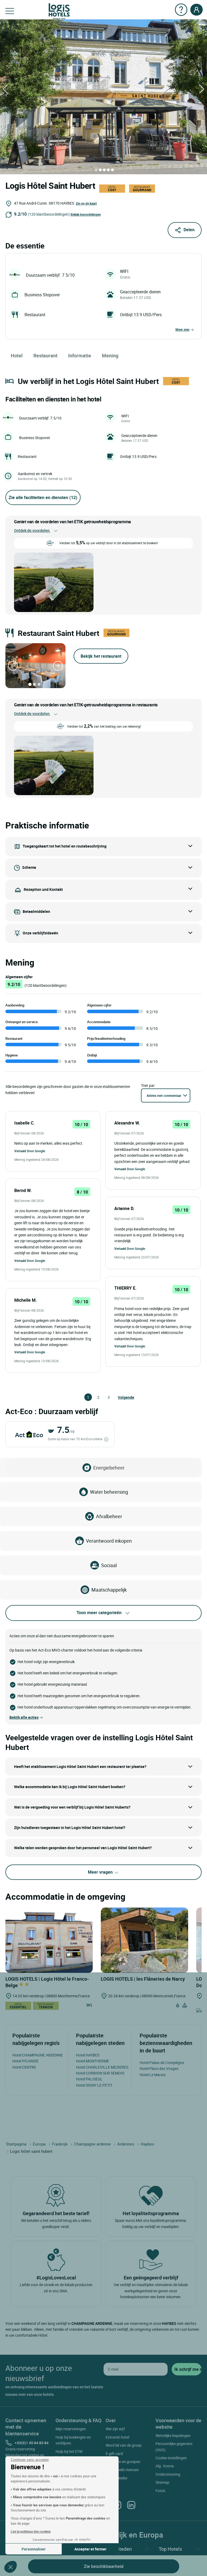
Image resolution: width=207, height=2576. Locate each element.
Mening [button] (110, 355)
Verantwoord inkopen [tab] (109, 1541)
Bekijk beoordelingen (86, 214)
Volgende (120, 1397)
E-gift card (114, 2454)
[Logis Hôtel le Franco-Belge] (49, 1940)
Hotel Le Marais (153, 2075)
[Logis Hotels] (59, 11)
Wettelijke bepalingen (173, 2436)
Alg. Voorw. (165, 2466)
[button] (11, 2567)
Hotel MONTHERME (93, 2061)
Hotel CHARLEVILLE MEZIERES (102, 2067)
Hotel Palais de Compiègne (162, 2063)
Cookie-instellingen (171, 2458)
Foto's (160, 2491)
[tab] (96, 170)
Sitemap (162, 2482)
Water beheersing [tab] (109, 1492)
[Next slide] (58, 666)
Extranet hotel (117, 2437)
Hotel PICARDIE (25, 2061)
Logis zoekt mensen (122, 2470)
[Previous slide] (13, 666)
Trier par (148, 1085)
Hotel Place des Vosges (159, 2068)
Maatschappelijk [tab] (109, 1590)
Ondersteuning (168, 2474)
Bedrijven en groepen (123, 2462)
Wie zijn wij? (115, 2429)
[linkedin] (131, 2505)
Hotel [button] (17, 355)
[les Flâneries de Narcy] (144, 1940)
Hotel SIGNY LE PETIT (94, 2085)
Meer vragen (101, 1872)
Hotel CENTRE (24, 2067)
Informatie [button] (80, 355)
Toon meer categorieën (99, 1613)
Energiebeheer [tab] (109, 1468)
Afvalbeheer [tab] (109, 1516)
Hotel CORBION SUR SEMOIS (100, 2073)
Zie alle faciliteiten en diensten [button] (43, 497)
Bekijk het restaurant (101, 656)
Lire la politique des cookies (31, 2531)
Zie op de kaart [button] (86, 203)
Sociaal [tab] (109, 1565)
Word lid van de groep (124, 2445)
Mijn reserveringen (71, 2429)
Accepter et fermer (90, 2549)
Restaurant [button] (45, 355)
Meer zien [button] (182, 329)
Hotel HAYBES (88, 2055)
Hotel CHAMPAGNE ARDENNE (38, 2055)
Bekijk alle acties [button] (24, 1717)
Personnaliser (34, 2549)
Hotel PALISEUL (89, 2079)
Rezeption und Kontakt (43, 889)
